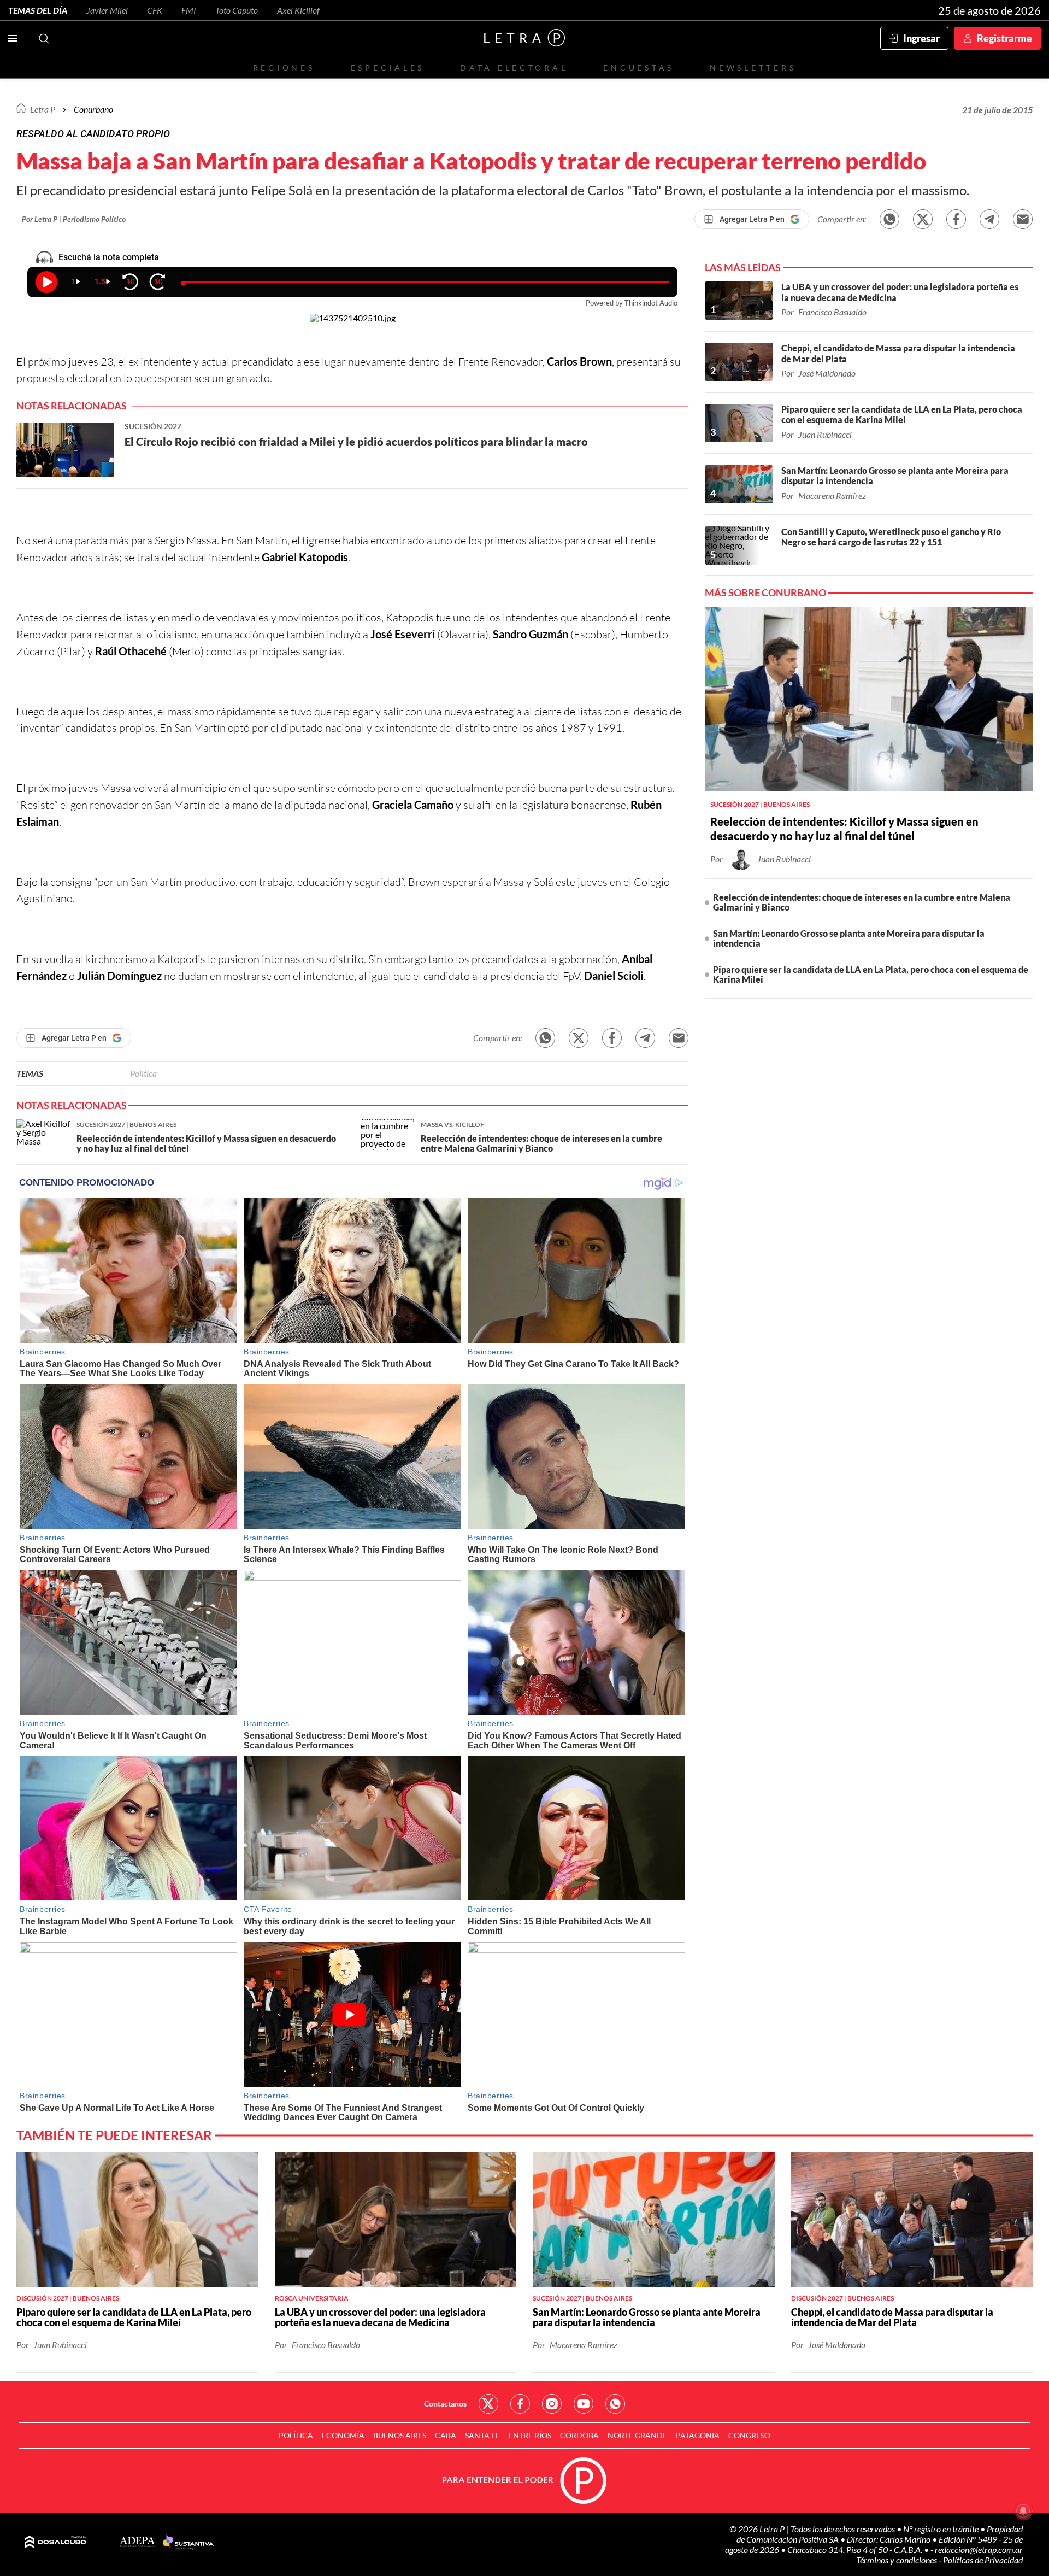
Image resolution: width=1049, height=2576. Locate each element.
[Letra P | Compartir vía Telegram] (989, 219)
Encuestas (639, 68)
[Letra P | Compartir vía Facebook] (956, 219)
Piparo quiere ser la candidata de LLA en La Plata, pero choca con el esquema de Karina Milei (871, 974)
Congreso (749, 2435)
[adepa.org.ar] (137, 2542)
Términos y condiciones (897, 2560)
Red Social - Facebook (520, 2404)
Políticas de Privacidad (983, 2560)
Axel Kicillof (298, 10)
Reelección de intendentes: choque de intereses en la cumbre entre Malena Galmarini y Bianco (862, 902)
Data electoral (514, 68)
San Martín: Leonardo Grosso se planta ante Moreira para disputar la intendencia (849, 938)
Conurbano (93, 109)
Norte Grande (637, 2435)
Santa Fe (482, 2435)
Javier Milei (107, 10)
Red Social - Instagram (552, 2404)
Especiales (388, 68)
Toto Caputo (237, 10)
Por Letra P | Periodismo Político (74, 219)
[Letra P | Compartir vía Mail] (1023, 219)
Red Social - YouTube (584, 2404)
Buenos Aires (400, 2435)
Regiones (284, 68)
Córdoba (579, 2435)
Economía (343, 2435)
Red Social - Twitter (488, 2404)
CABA (446, 2435)
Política (143, 1073)
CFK (155, 10)
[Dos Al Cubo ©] (55, 2543)
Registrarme (1004, 38)
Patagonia (698, 2435)
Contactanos (445, 2404)
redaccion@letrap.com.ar (979, 2549)
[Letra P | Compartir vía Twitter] (923, 219)
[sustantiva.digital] (188, 2543)
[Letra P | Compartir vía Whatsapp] (889, 219)
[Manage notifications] (1023, 2511)
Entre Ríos (530, 2435)
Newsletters (753, 68)
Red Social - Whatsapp (615, 2404)
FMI (189, 10)
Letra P (43, 109)
